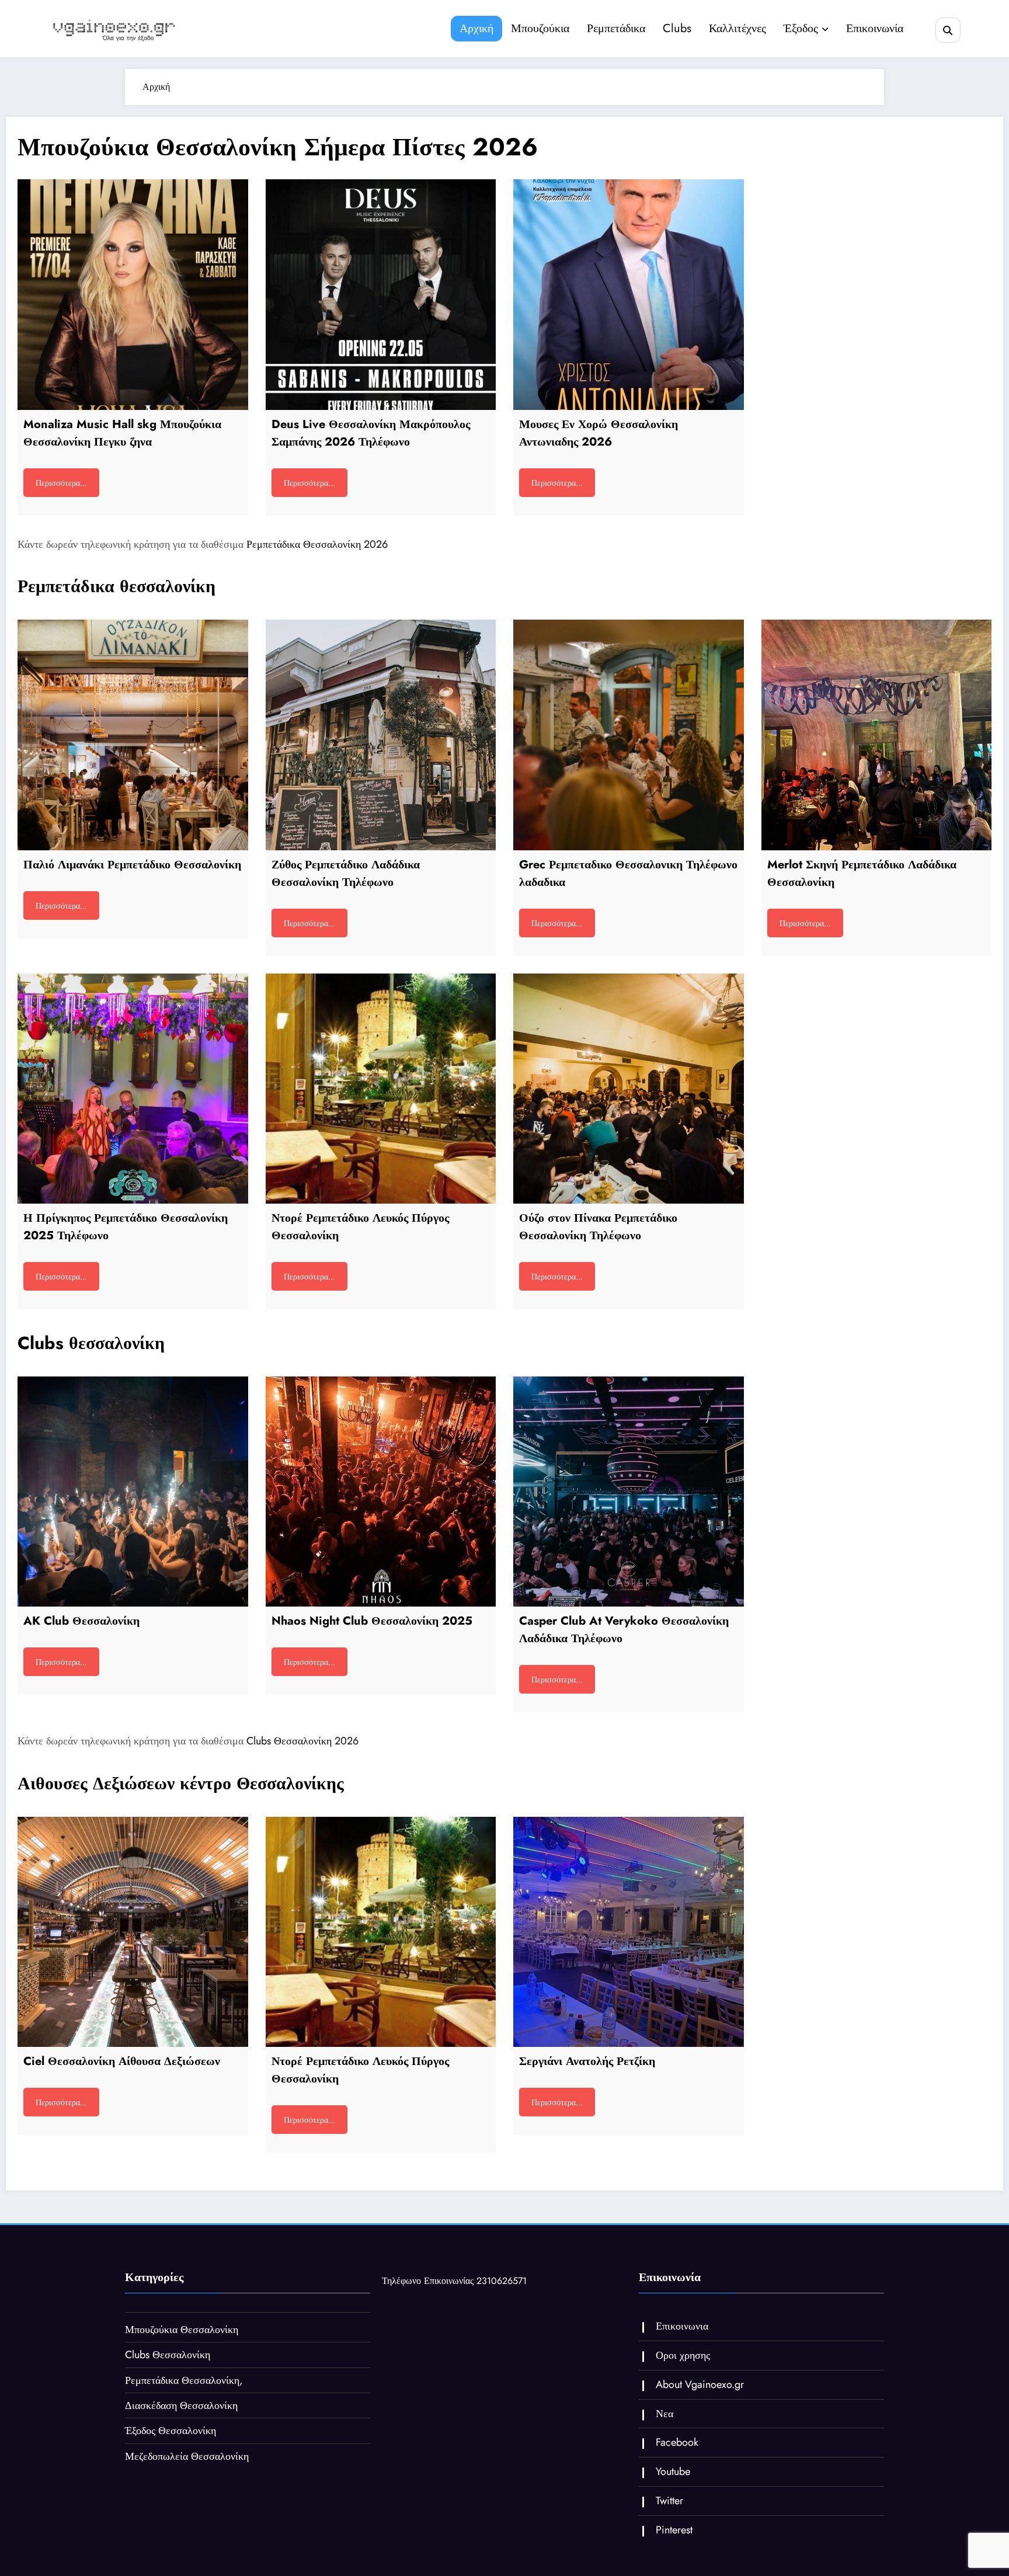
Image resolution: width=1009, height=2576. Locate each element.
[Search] (948, 30)
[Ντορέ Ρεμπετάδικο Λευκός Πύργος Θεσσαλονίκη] (381, 1089)
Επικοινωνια (682, 2326)
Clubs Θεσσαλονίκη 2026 (302, 1741)
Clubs (677, 28)
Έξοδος (801, 28)
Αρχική (476, 28)
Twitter (669, 2501)
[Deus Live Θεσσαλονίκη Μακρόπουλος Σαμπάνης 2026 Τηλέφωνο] (381, 295)
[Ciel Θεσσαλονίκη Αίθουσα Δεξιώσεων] (133, 1932)
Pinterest (674, 2530)
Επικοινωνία (875, 28)
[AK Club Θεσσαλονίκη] (133, 1492)
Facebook (677, 2442)
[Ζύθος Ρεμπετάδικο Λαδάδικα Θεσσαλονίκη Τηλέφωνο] (381, 735)
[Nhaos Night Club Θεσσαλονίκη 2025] (381, 1492)
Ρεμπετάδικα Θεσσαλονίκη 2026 (317, 544)
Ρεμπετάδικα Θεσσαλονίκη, (184, 2380)
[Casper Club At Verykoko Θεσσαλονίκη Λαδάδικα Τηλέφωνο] (629, 1492)
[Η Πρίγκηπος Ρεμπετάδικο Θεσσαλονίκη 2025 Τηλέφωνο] (133, 1089)
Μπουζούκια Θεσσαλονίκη (182, 2330)
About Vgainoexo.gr (700, 2384)
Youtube (673, 2471)
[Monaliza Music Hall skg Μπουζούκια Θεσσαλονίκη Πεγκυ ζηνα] (133, 295)
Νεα (664, 2414)
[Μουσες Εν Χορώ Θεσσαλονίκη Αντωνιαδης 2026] (629, 295)
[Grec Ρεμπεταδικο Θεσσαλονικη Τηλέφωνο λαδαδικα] (629, 735)
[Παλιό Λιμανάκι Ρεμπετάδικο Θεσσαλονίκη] (133, 735)
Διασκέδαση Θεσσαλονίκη (181, 2405)
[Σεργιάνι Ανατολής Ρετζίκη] (629, 1932)
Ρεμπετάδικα (616, 28)
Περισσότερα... (61, 483)
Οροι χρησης (683, 2355)
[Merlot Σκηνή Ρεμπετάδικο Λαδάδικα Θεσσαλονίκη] (877, 735)
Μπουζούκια (540, 28)
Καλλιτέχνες (737, 28)
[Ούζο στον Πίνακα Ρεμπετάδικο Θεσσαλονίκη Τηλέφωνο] (629, 1089)
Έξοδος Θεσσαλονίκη (171, 2431)
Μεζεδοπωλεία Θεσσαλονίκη (187, 2456)
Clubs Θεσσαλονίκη (168, 2355)
